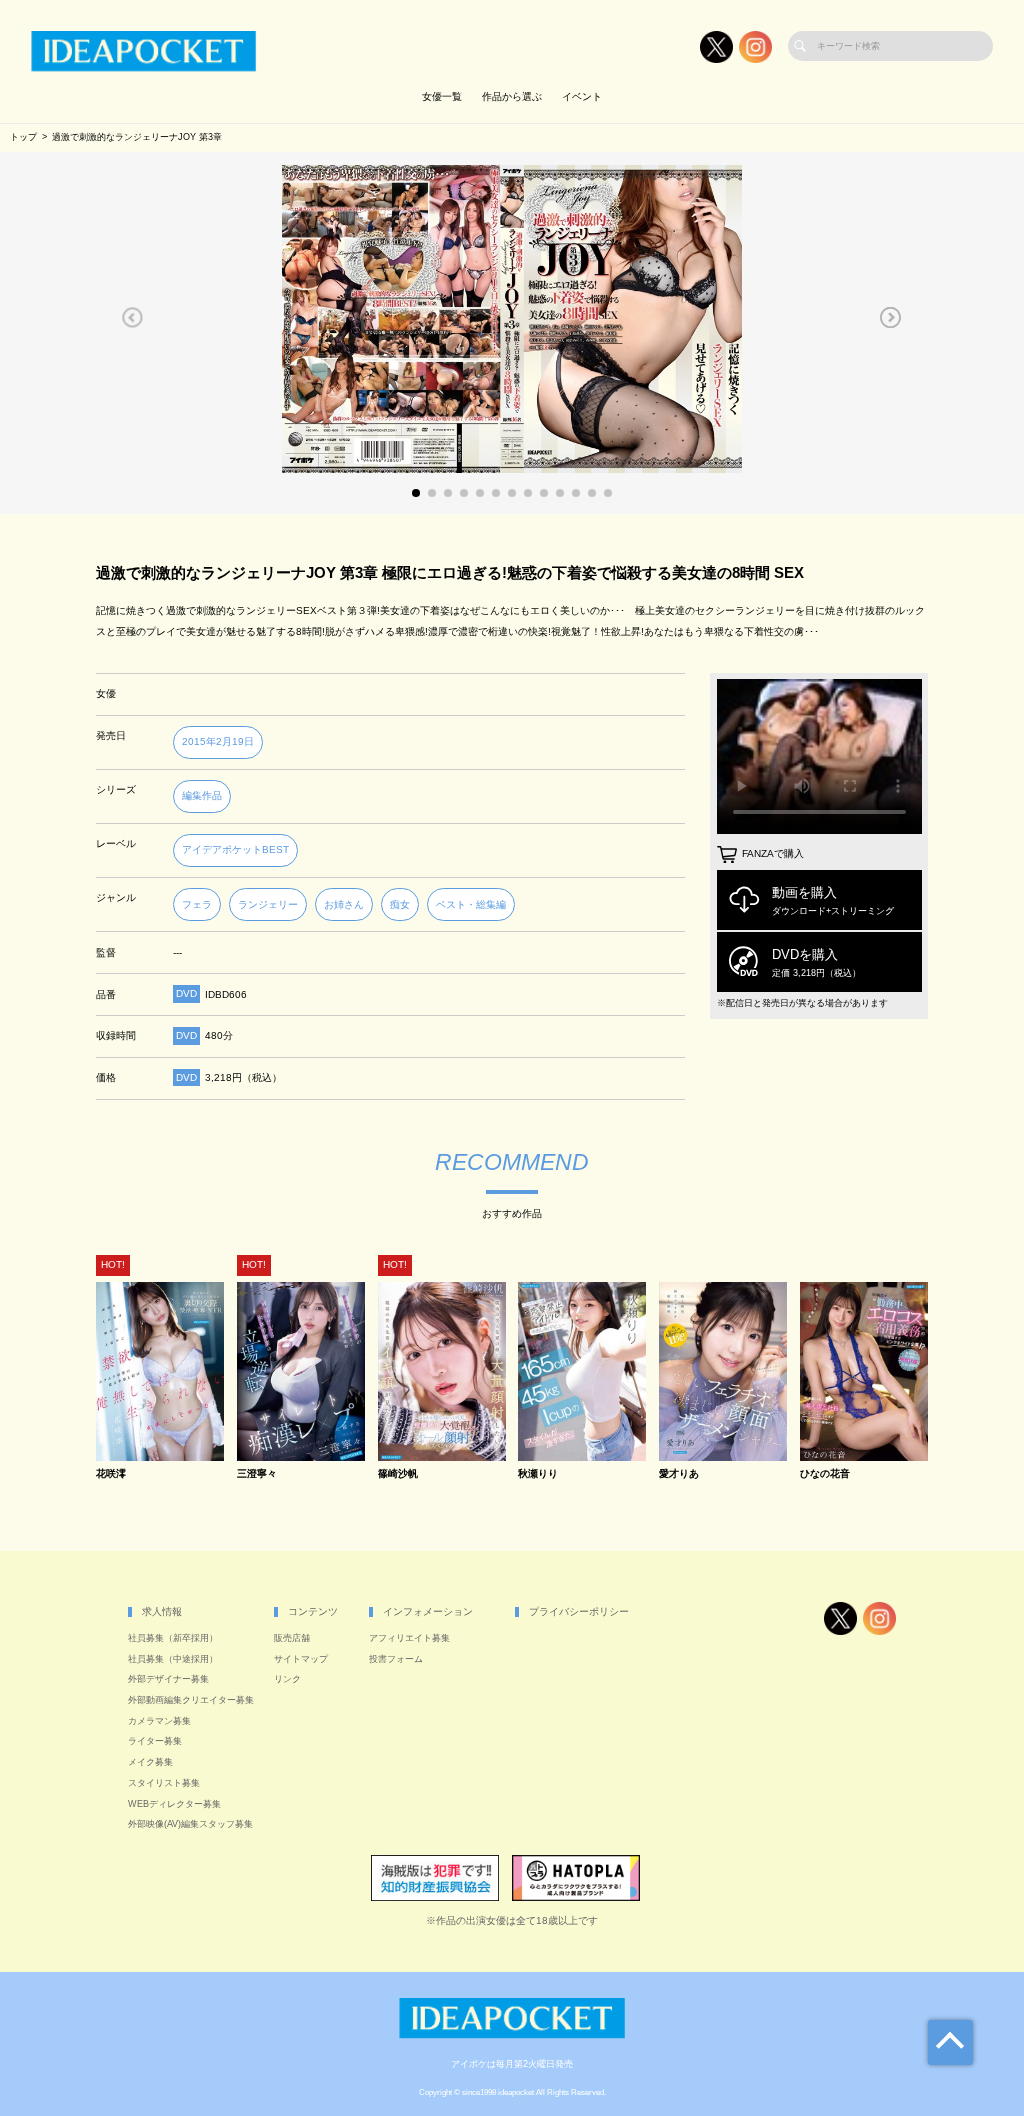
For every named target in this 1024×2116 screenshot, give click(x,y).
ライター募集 (155, 1741)
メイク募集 (150, 1762)
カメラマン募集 (159, 1721)
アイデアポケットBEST (235, 849)
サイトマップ (301, 1659)
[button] (132, 317)
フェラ (197, 904)
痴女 (400, 904)
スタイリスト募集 (164, 1783)
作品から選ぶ (512, 96)
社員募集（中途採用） (173, 1659)
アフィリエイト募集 (409, 1638)
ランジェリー (268, 904)
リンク (287, 1679)
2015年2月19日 (218, 741)
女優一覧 (442, 96)
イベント (582, 96)
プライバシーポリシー (579, 1611)
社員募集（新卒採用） (173, 1638)
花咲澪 (111, 1474)
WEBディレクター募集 (174, 1804)
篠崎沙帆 (398, 1474)
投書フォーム (396, 1659)
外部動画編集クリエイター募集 (191, 1700)
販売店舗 (292, 1638)
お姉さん (344, 904)
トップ (23, 137)
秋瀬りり (538, 1474)
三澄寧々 (257, 1474)
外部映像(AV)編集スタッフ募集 (190, 1824)
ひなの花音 (825, 1474)
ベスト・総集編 (471, 904)
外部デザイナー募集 (168, 1679)
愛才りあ (679, 1474)
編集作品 (202, 795)
